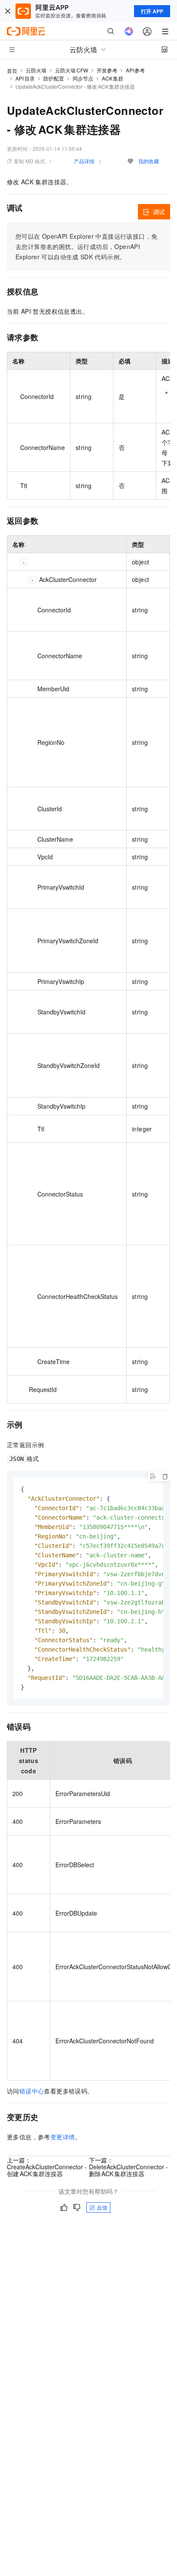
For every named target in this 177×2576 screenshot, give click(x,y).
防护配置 (54, 78)
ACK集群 (113, 78)
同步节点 (83, 78)
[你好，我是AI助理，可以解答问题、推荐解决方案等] (129, 31)
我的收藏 (149, 161)
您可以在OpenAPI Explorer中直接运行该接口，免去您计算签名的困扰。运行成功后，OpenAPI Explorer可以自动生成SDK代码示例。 (86, 246)
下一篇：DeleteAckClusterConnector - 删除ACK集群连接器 (128, 2167)
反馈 (102, 2207)
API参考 (136, 70)
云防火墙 (36, 70)
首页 (12, 70)
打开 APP (152, 11)
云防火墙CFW (72, 70)
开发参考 (107, 70)
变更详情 (63, 2137)
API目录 (25, 78)
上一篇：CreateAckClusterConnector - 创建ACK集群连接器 (47, 2167)
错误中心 (32, 2091)
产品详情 (84, 161)
